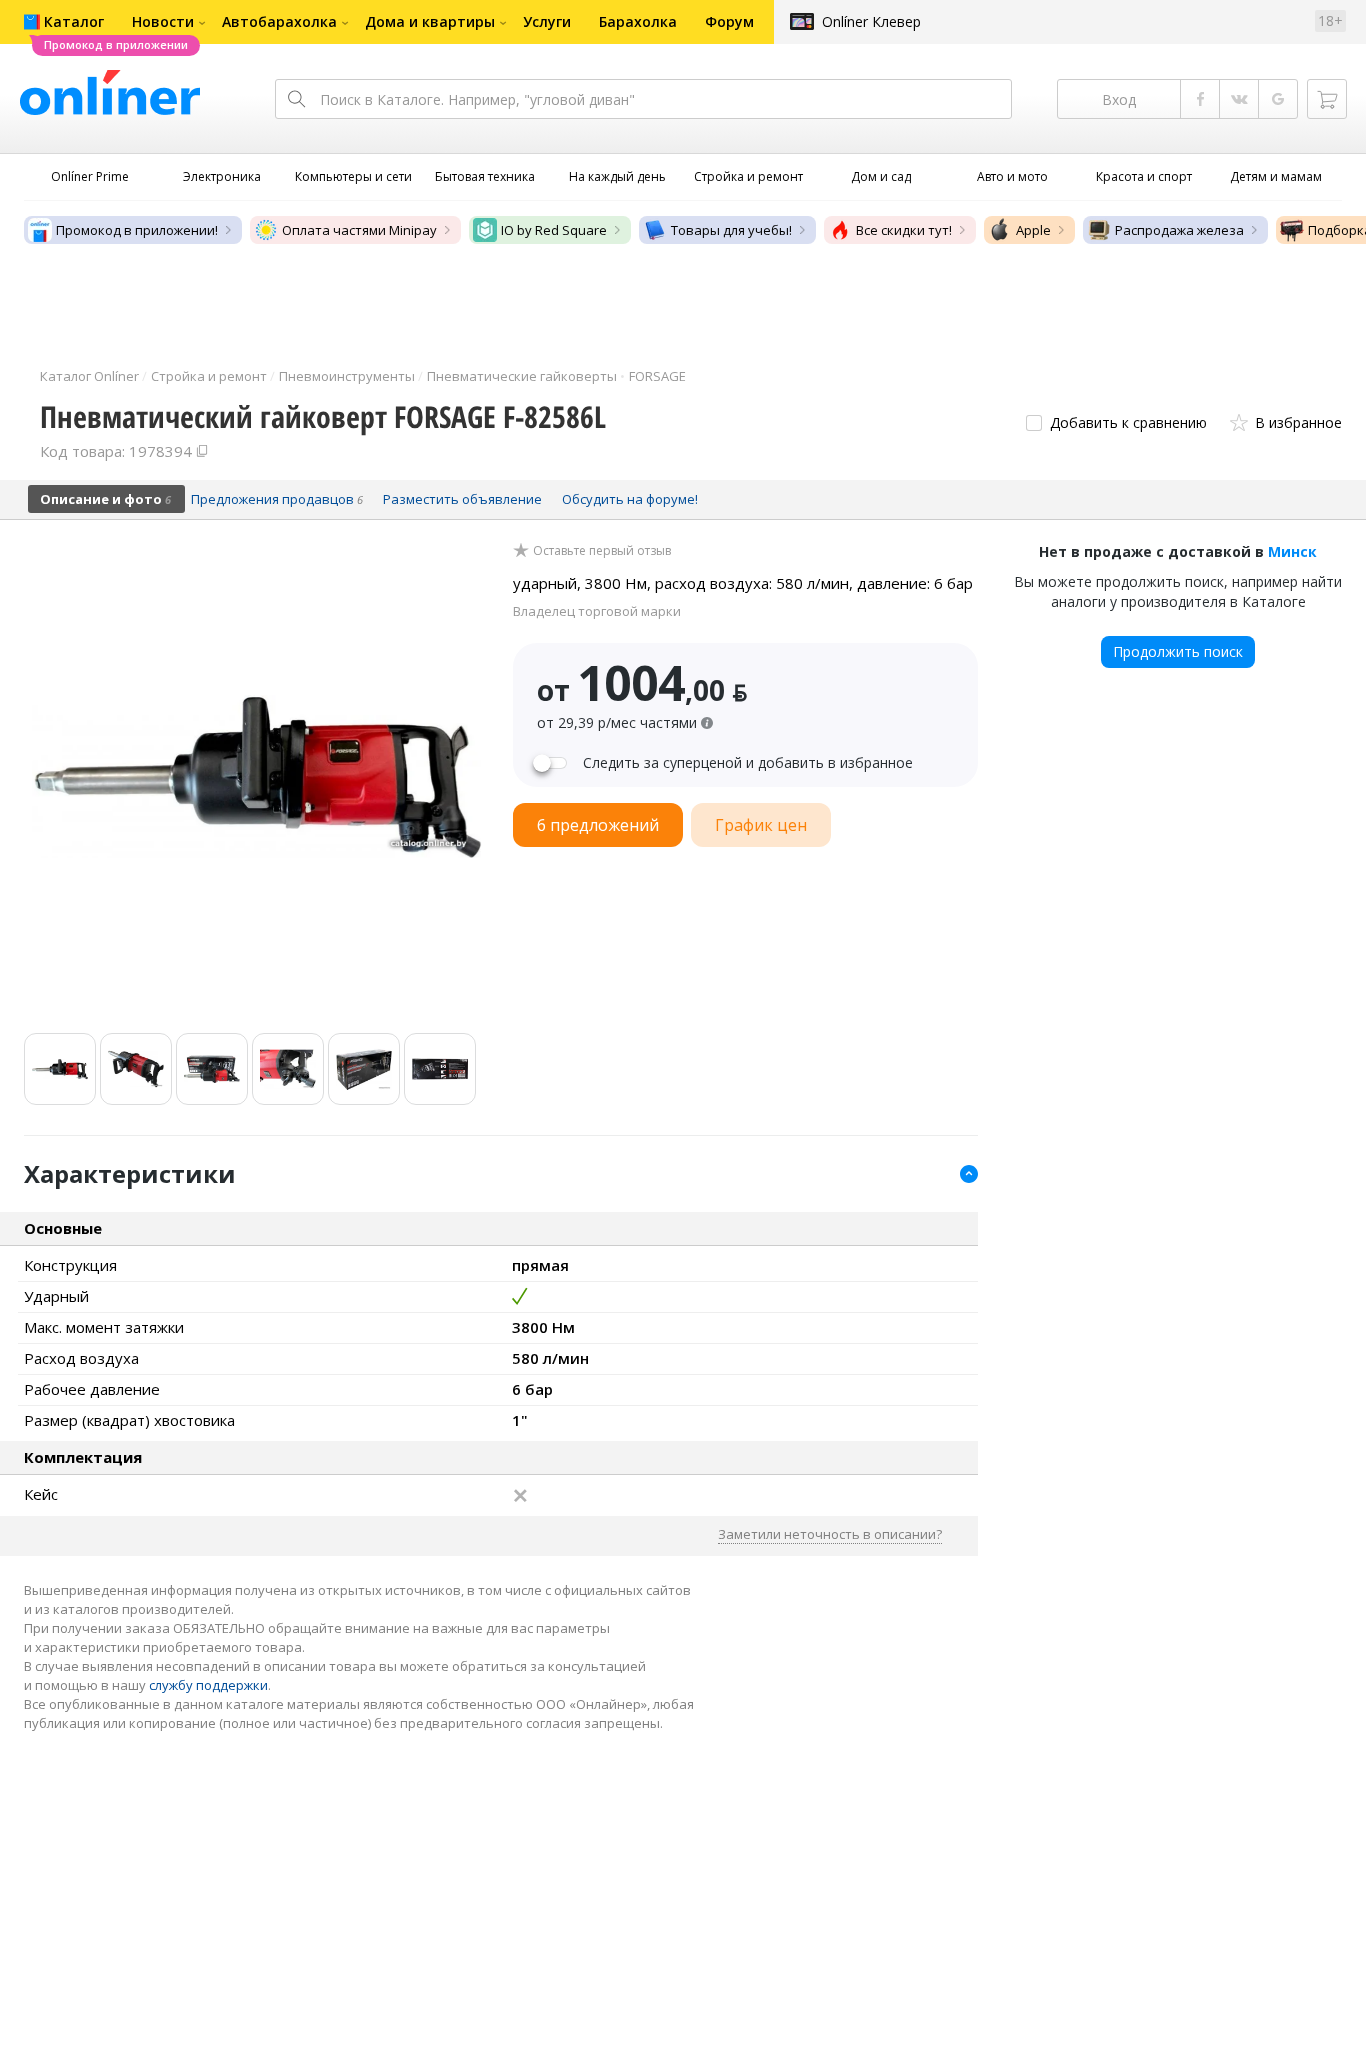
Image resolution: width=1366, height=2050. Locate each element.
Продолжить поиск (1178, 651)
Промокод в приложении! (137, 230)
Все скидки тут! (904, 230)
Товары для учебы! (731, 230)
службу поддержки (208, 1685)
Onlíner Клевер (871, 21)
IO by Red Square (554, 230)
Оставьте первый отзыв (602, 551)
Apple (1033, 230)
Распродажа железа (1179, 230)
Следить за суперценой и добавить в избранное (748, 763)
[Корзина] (1327, 99)
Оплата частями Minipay (359, 230)
